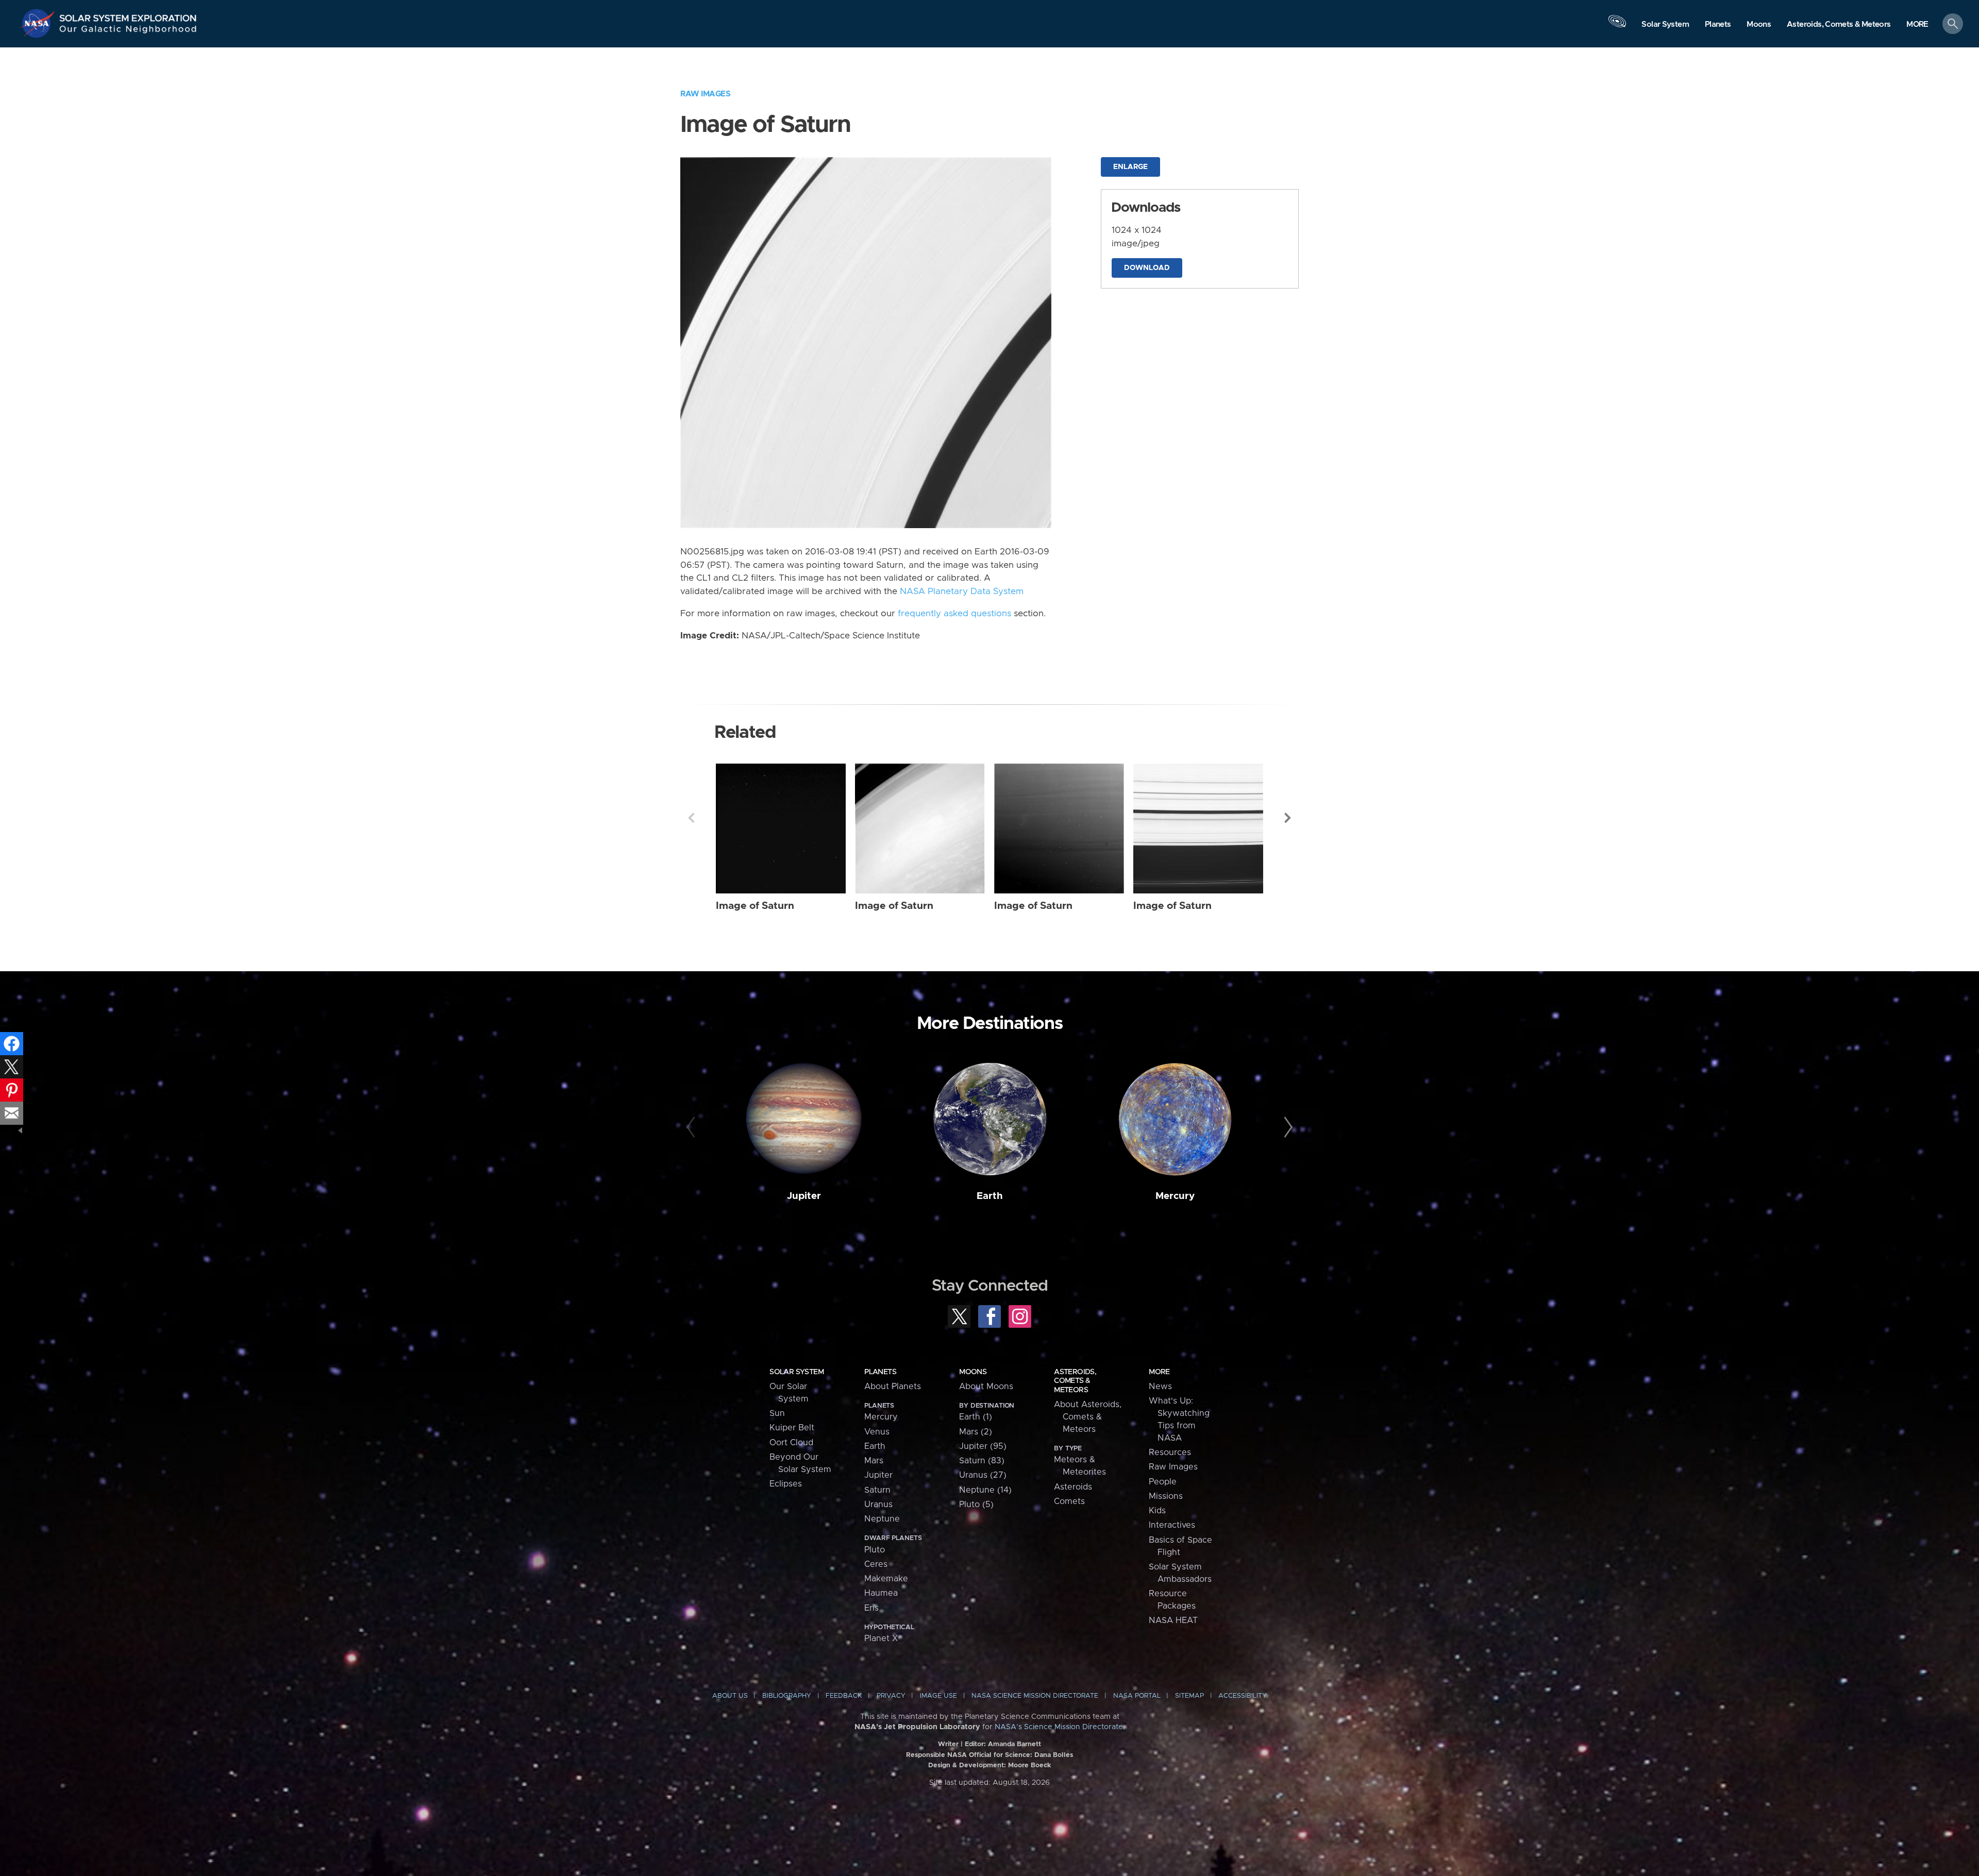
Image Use (938, 1696)
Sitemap (1189, 1696)
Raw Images (705, 94)
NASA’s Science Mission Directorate (1059, 1727)
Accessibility (1243, 1696)
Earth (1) (976, 1417)
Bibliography (787, 1696)
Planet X (881, 1638)
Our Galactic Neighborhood (128, 31)
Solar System (796, 1372)
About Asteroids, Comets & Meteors (1088, 1417)
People (1163, 1482)
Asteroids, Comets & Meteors (1075, 1381)
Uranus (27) (983, 1475)
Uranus (878, 1505)
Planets (880, 1372)
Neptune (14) (985, 1490)
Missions (1166, 1496)
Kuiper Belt (792, 1428)
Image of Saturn (755, 906)
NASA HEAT (1173, 1620)
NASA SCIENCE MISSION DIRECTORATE (1035, 1696)
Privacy (891, 1696)
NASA (39, 23)
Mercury (1175, 1196)
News (1160, 1387)
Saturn (877, 1490)
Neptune (882, 1519)
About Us (730, 1696)
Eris (871, 1608)
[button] (1917, 24)
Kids (1157, 1511)
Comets (1069, 1501)
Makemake (886, 1579)
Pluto (875, 1550)
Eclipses (786, 1484)
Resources (1170, 1452)
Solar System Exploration (128, 15)
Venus (877, 1432)
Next (1288, 818)
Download (1147, 268)
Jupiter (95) (983, 1446)
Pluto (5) (976, 1505)
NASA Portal (1137, 1696)
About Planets (893, 1387)
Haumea (881, 1593)
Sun (777, 1413)
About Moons (986, 1387)
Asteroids (1073, 1487)
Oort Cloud (791, 1443)
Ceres (876, 1564)
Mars (874, 1461)
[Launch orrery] (1617, 26)
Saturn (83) (982, 1461)
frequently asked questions (954, 614)
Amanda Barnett (1014, 1744)
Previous (691, 818)
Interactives (1172, 1525)
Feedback (844, 1696)
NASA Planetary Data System (962, 591)
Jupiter (804, 1196)
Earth (990, 1196)
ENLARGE (1130, 167)
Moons (973, 1372)
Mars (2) (976, 1432)
